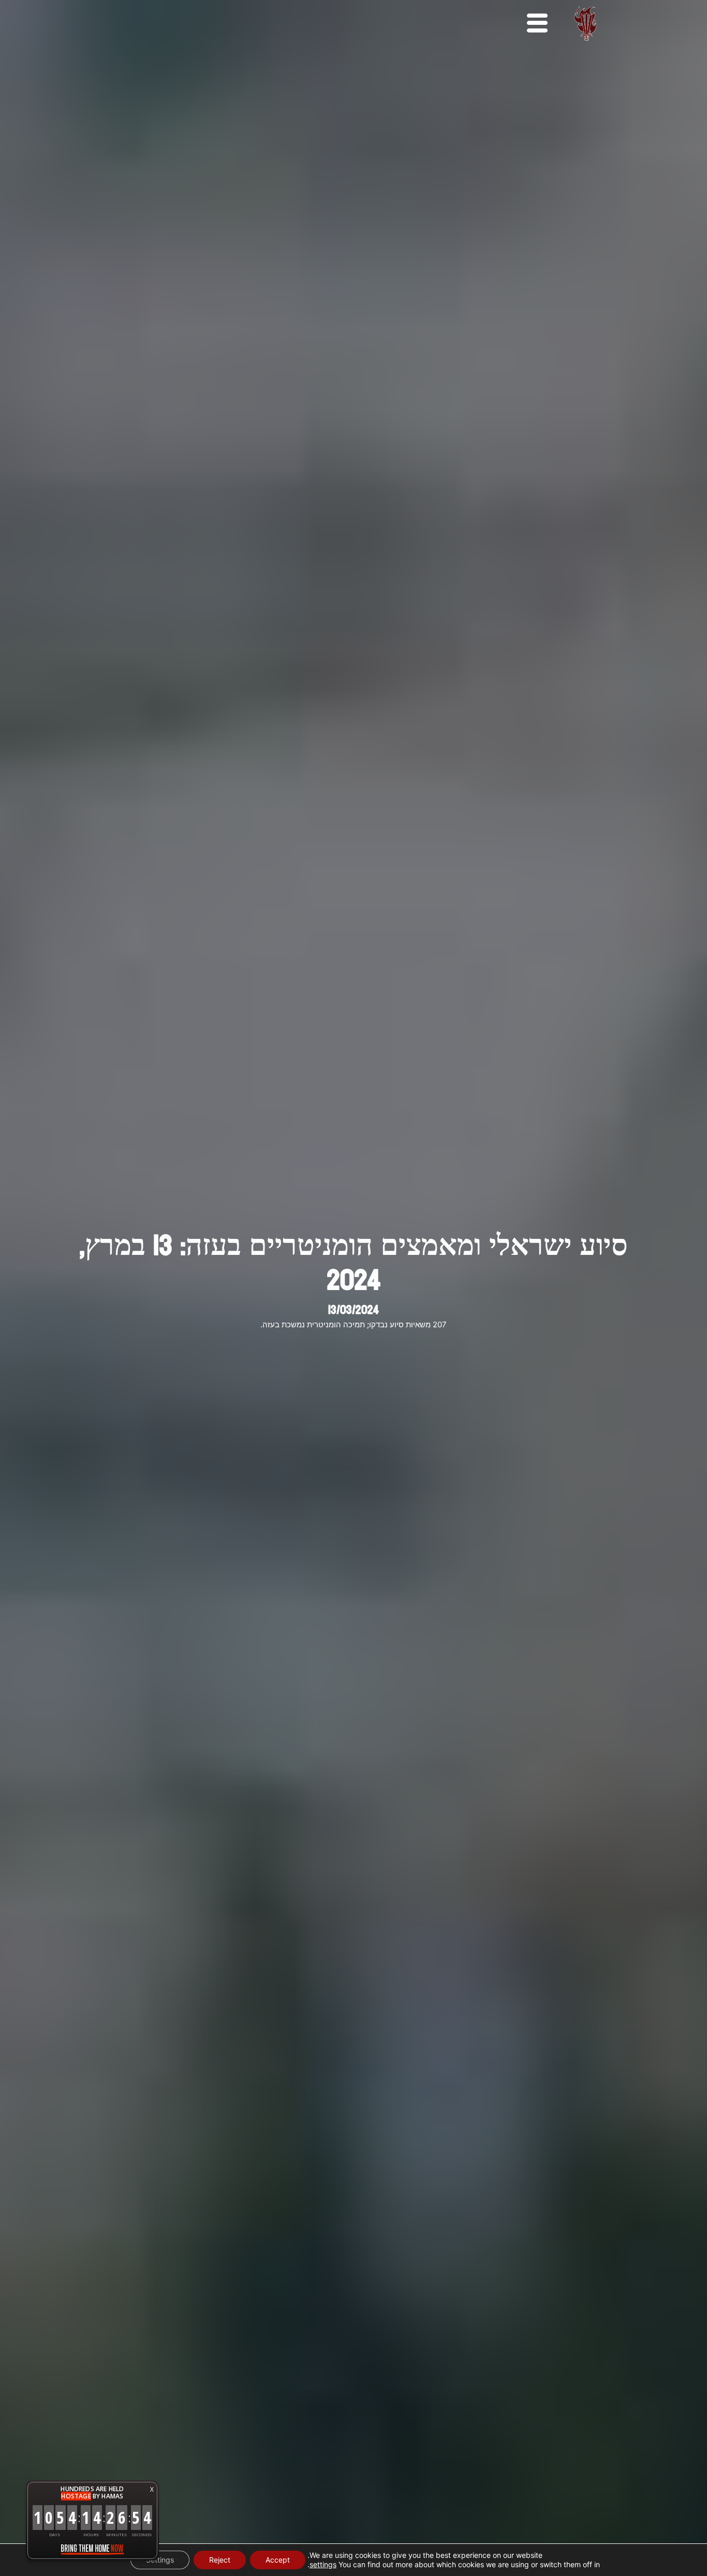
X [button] (152, 2489)
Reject (220, 2560)
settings (323, 2564)
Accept (278, 2560)
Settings (160, 2560)
